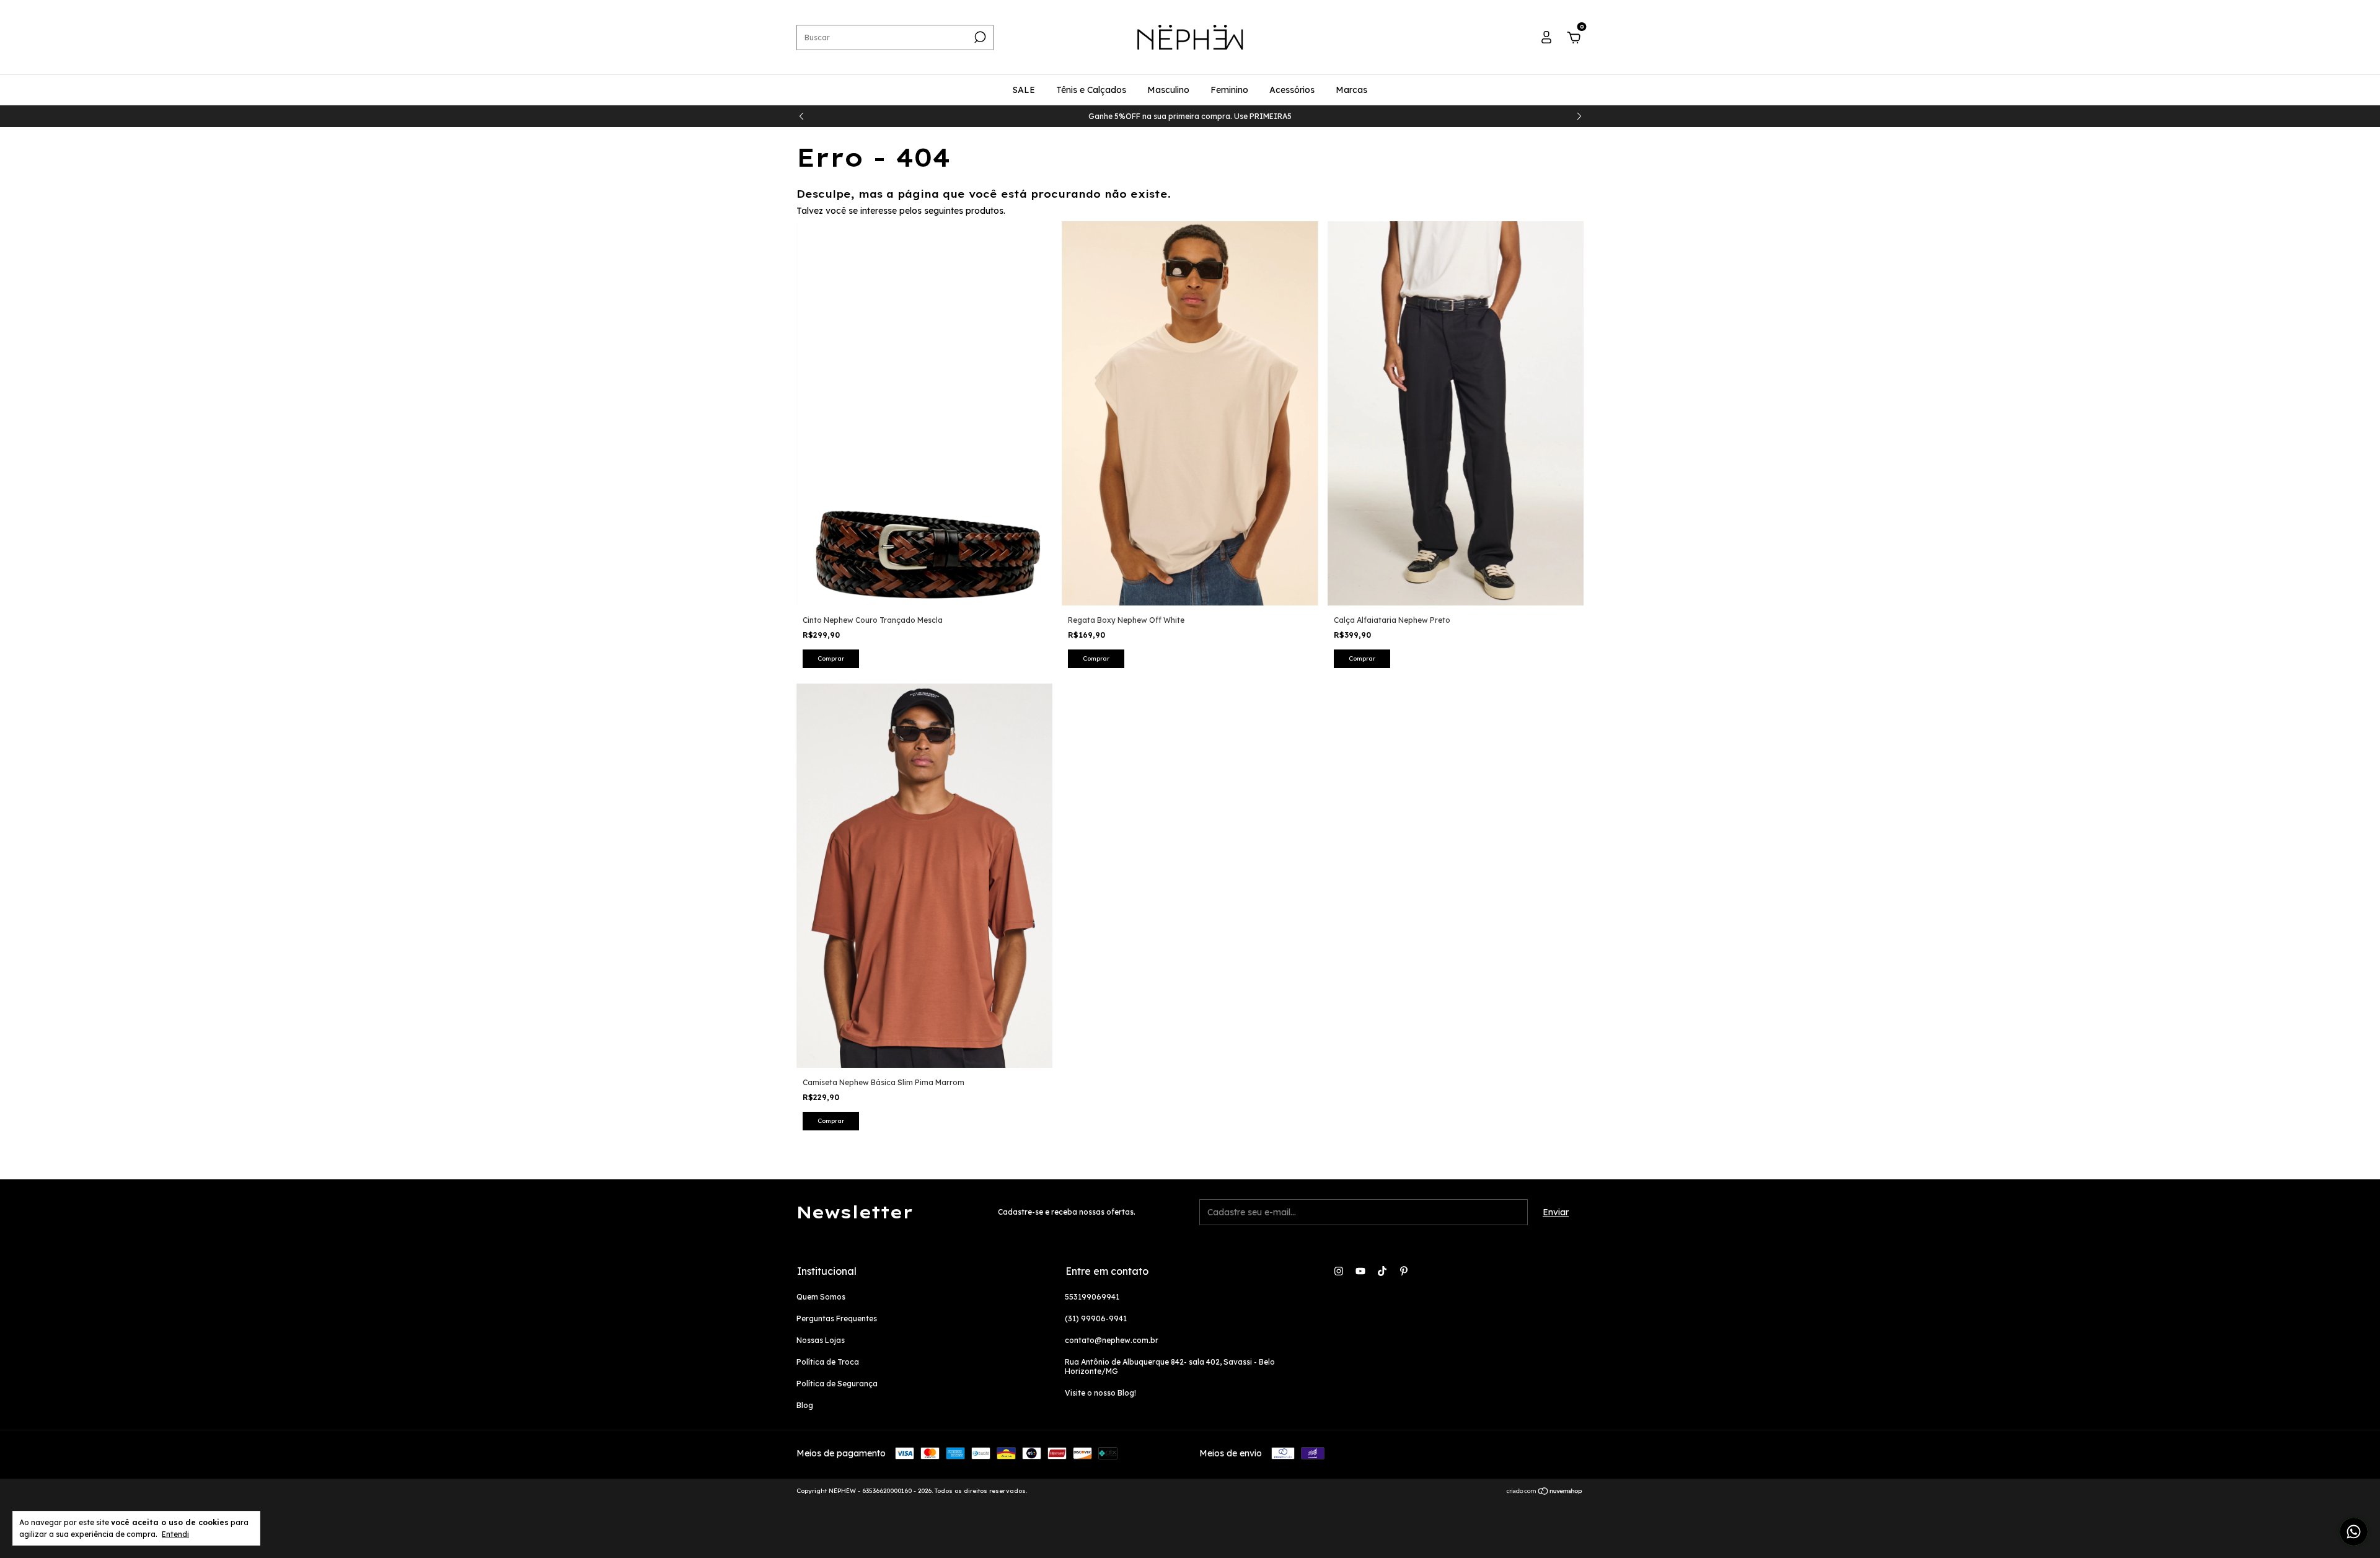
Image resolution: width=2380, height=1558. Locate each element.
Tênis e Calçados (1091, 90)
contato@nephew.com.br (1112, 1340)
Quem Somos (821, 1297)
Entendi (175, 1534)
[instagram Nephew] (1339, 1271)
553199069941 (1092, 1297)
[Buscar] (979, 37)
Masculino (1168, 90)
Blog (805, 1405)
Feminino (1229, 90)
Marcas (1351, 90)
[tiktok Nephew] (1382, 1271)
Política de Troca (828, 1362)
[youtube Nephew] (1360, 1271)
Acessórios (1292, 90)
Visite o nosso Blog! (1100, 1393)
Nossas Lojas (821, 1340)
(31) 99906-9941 (1096, 1318)
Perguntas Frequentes (837, 1318)
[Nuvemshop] (1545, 1492)
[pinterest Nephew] (1404, 1271)
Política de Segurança (837, 1384)
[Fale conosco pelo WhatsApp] (2354, 1532)
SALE (1024, 90)
